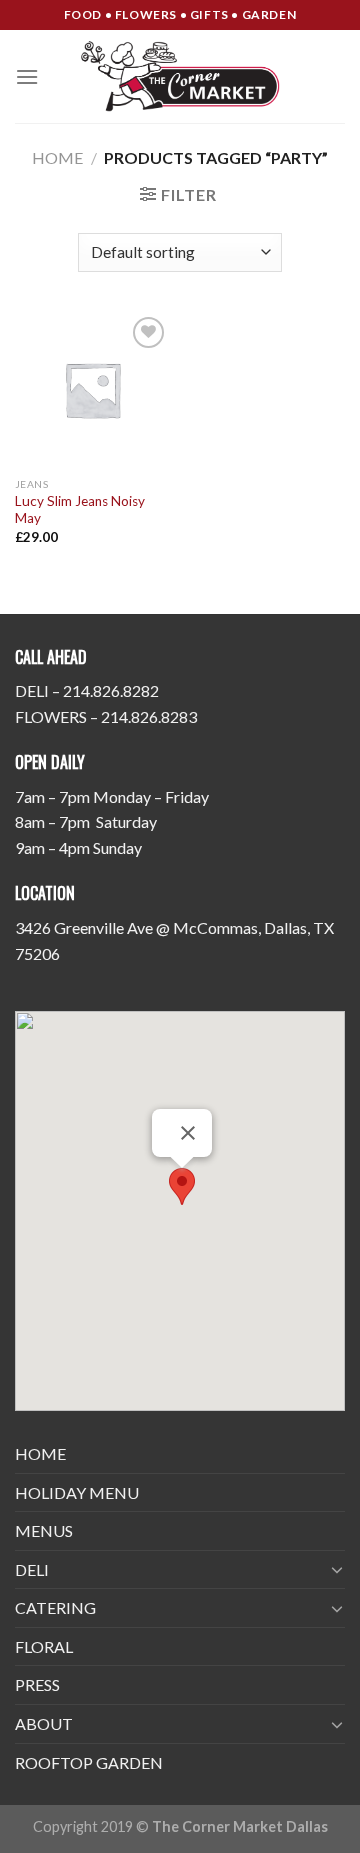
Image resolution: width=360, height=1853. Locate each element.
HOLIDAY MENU (77, 1492)
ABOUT (44, 1723)
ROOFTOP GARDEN (89, 1762)
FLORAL (44, 1646)
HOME (40, 1453)
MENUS (44, 1530)
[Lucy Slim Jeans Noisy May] (92, 389)
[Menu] (27, 76)
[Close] (188, 1133)
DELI (32, 1569)
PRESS (37, 1684)
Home (57, 157)
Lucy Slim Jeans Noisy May (80, 510)
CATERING (55, 1607)
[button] (182, 1186)
